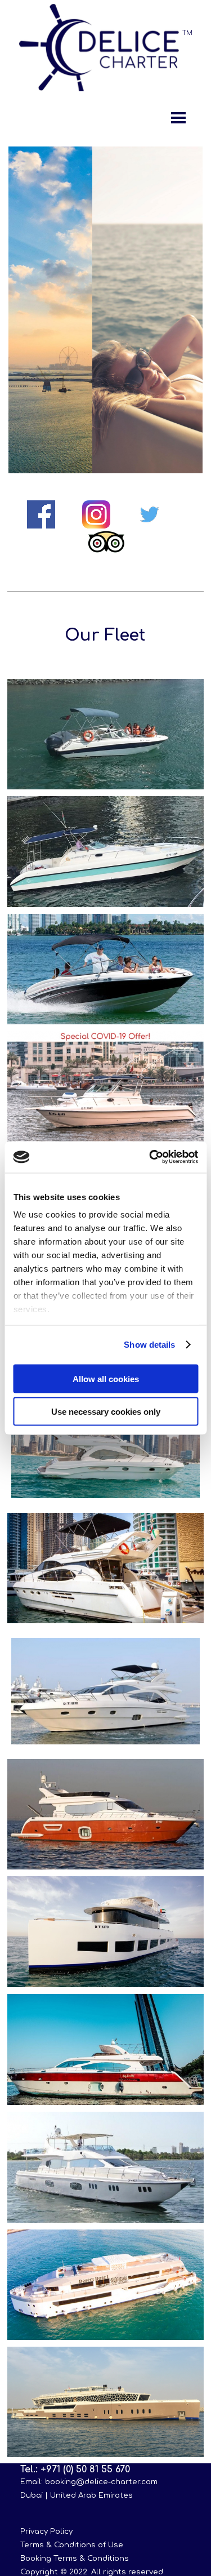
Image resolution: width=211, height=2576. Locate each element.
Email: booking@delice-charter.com (89, 2482)
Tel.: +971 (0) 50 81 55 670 (75, 2470)
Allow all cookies (106, 1378)
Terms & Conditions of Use (72, 2545)
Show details (149, 1345)
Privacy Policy (46, 2531)
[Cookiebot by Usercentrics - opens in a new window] (150, 1157)
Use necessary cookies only (106, 1412)
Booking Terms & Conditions (75, 2558)
